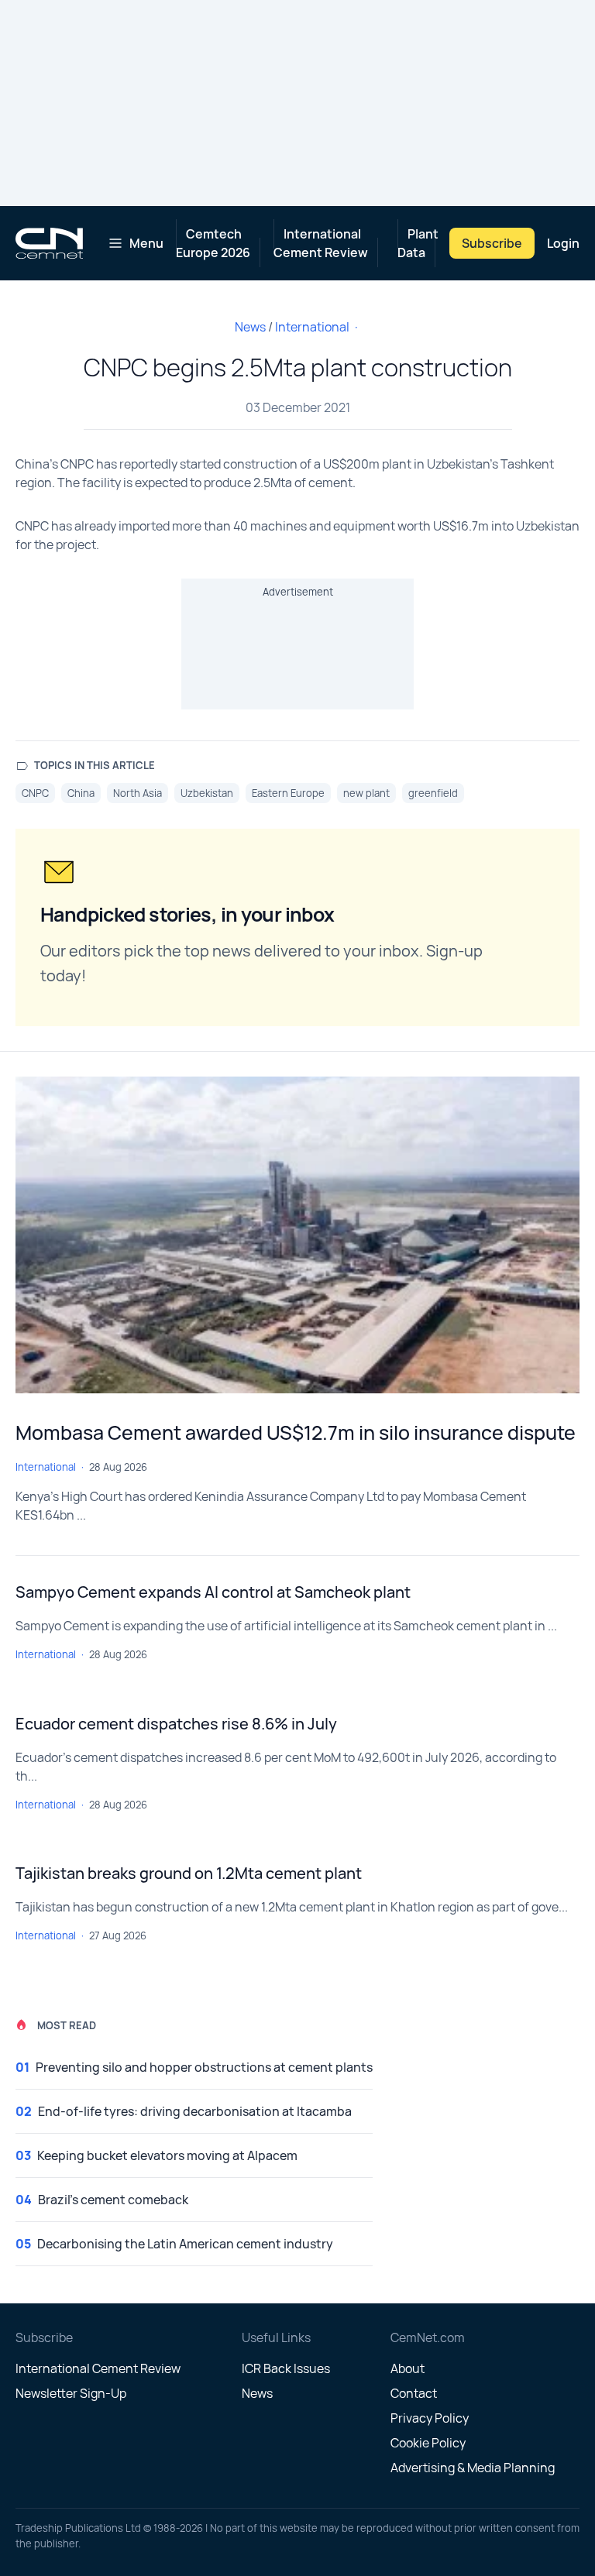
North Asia (138, 793)
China (81, 793)
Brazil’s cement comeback (113, 2200)
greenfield (433, 793)
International (312, 327)
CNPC (35, 793)
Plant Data (418, 243)
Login (563, 243)
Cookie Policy (428, 2443)
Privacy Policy (430, 2418)
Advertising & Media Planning (473, 2468)
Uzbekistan (207, 793)
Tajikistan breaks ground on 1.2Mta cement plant (189, 1873)
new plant (366, 793)
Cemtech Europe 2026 (213, 243)
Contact (414, 2393)
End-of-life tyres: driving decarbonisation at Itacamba (195, 2111)
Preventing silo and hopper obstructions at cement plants (204, 2067)
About (408, 2368)
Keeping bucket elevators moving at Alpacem (167, 2155)
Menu (146, 243)
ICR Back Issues (286, 2368)
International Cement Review (321, 243)
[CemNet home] (49, 243)
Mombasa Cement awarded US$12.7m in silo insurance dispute (296, 1432)
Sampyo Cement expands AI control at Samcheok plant (213, 1592)
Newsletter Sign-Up (71, 2393)
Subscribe (492, 243)
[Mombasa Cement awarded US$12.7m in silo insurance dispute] (297, 1235)
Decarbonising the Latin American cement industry (185, 2244)
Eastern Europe (288, 793)
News (250, 327)
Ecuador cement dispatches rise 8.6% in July (176, 1724)
